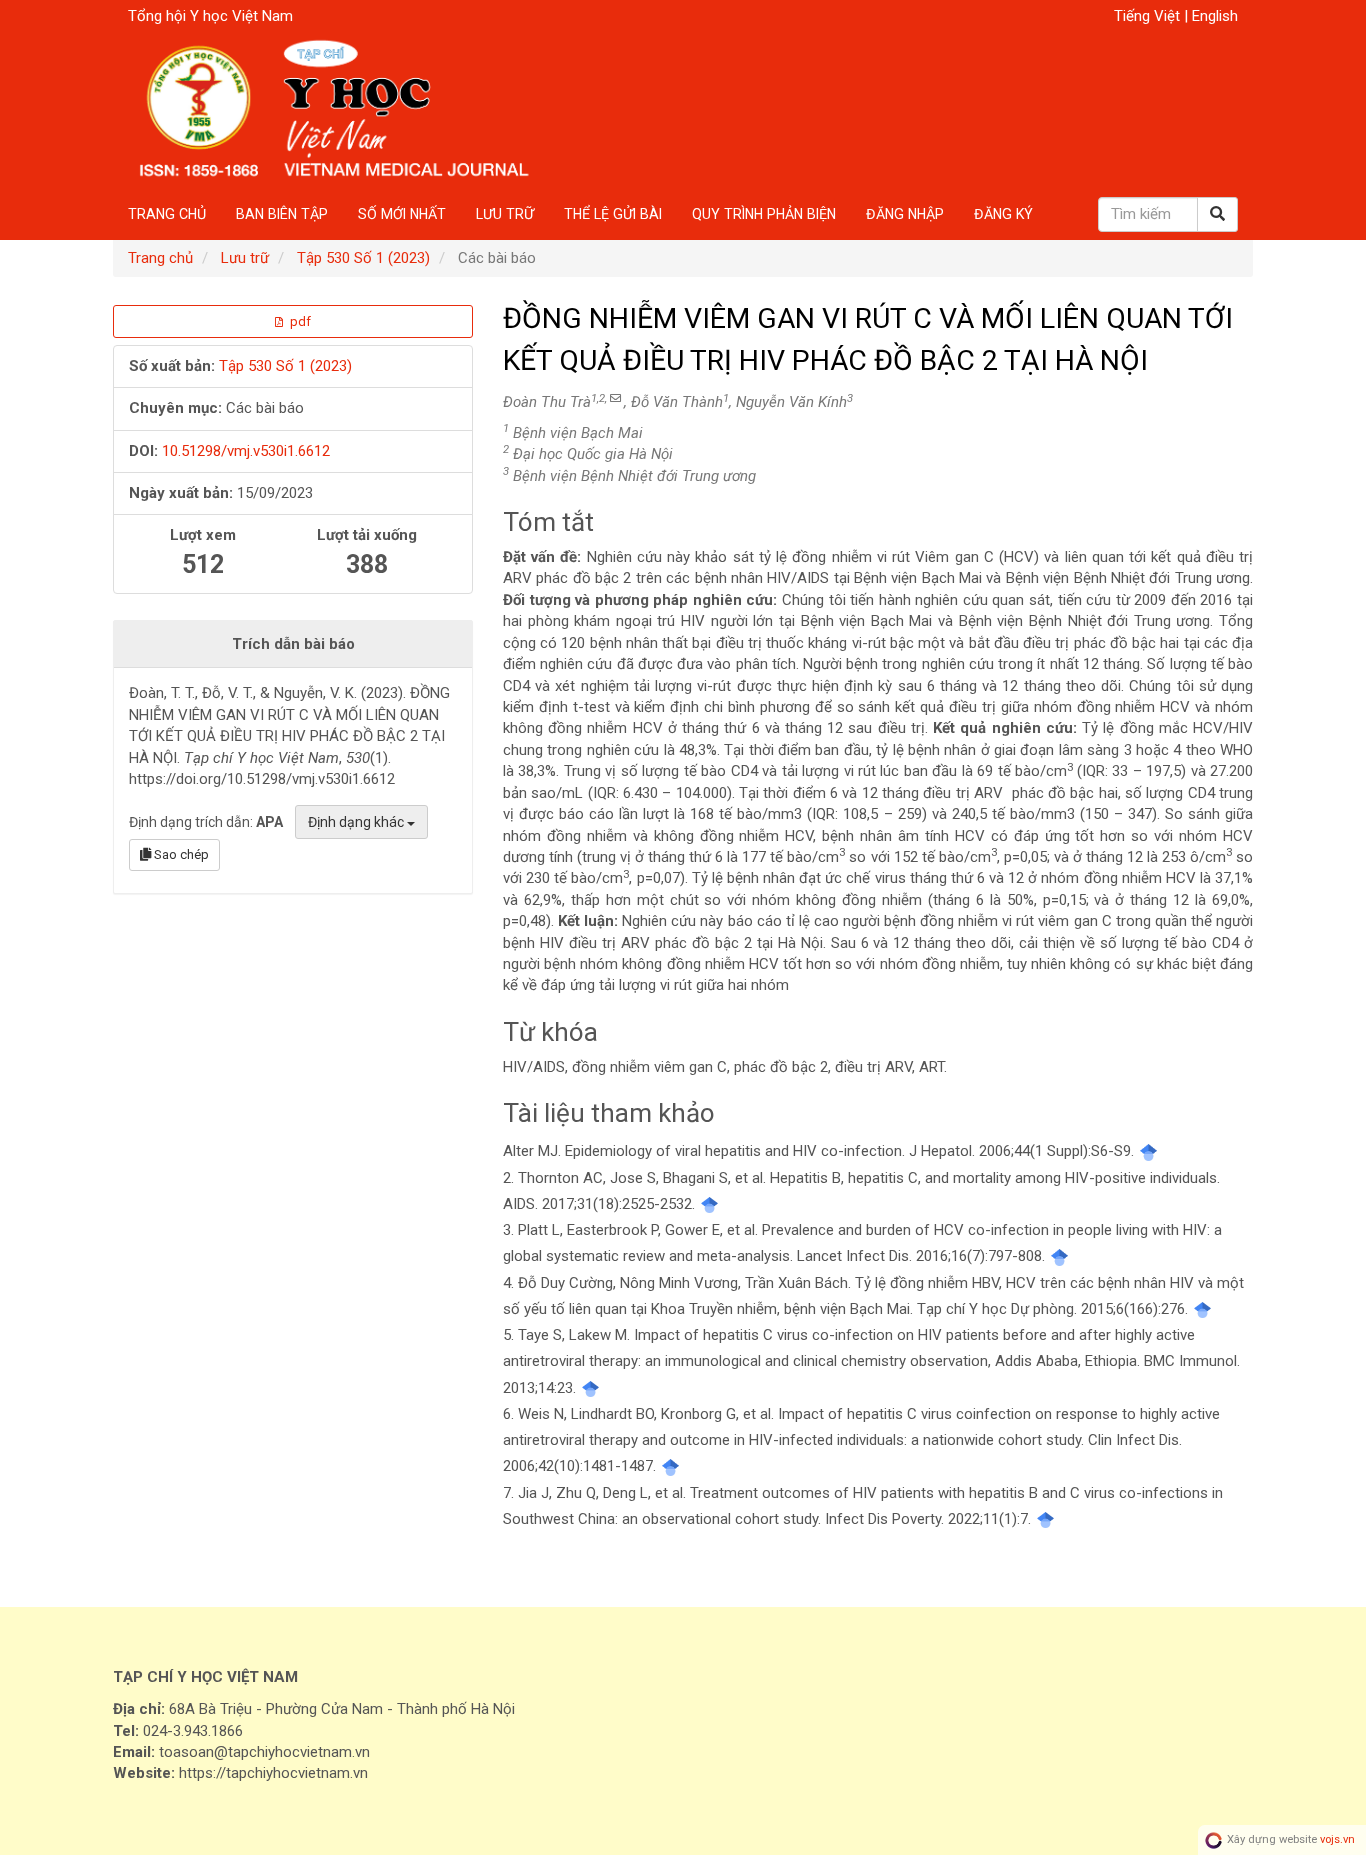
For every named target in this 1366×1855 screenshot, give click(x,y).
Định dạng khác (357, 822)
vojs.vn (1337, 1839)
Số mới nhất (402, 214)
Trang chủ (167, 214)
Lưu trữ (505, 214)
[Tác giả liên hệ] (615, 398)
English (1215, 16)
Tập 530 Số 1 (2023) (363, 258)
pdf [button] (299, 321)
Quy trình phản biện (764, 214)
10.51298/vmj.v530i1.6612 (246, 451)
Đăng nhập (905, 214)
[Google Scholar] (1148, 1151)
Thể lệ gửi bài (613, 214)
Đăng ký (1003, 214)
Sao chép (180, 854)
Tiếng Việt (1149, 16)
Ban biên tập (282, 214)
